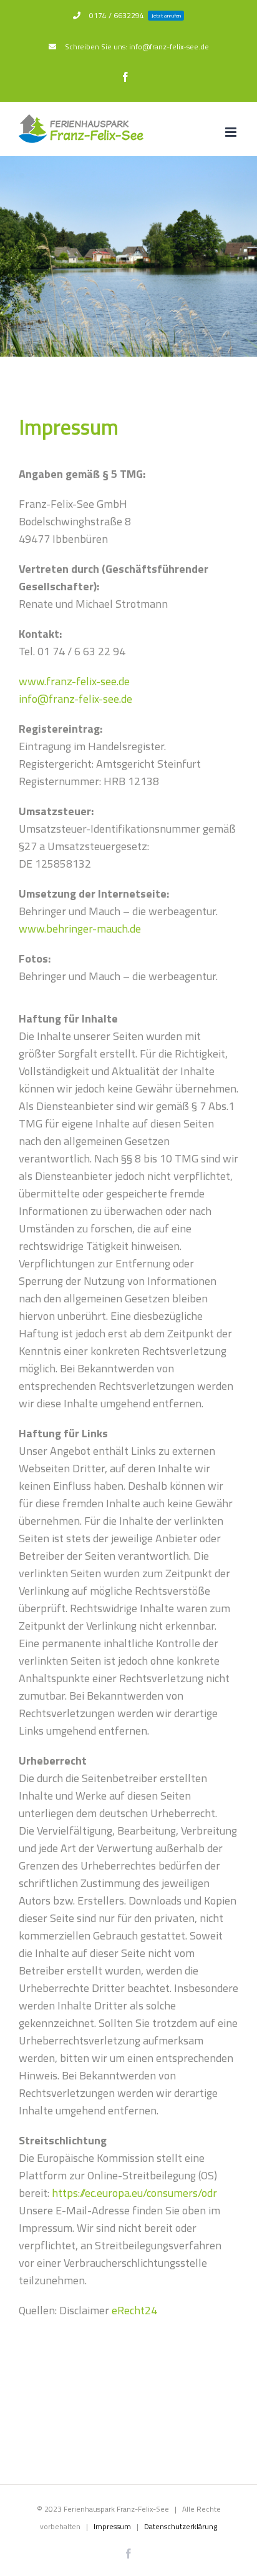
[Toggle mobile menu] (232, 132)
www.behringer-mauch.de (80, 929)
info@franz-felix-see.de (75, 699)
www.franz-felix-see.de (74, 681)
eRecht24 (134, 2310)
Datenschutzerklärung (181, 2526)
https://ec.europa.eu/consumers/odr (134, 2193)
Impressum (112, 2526)
